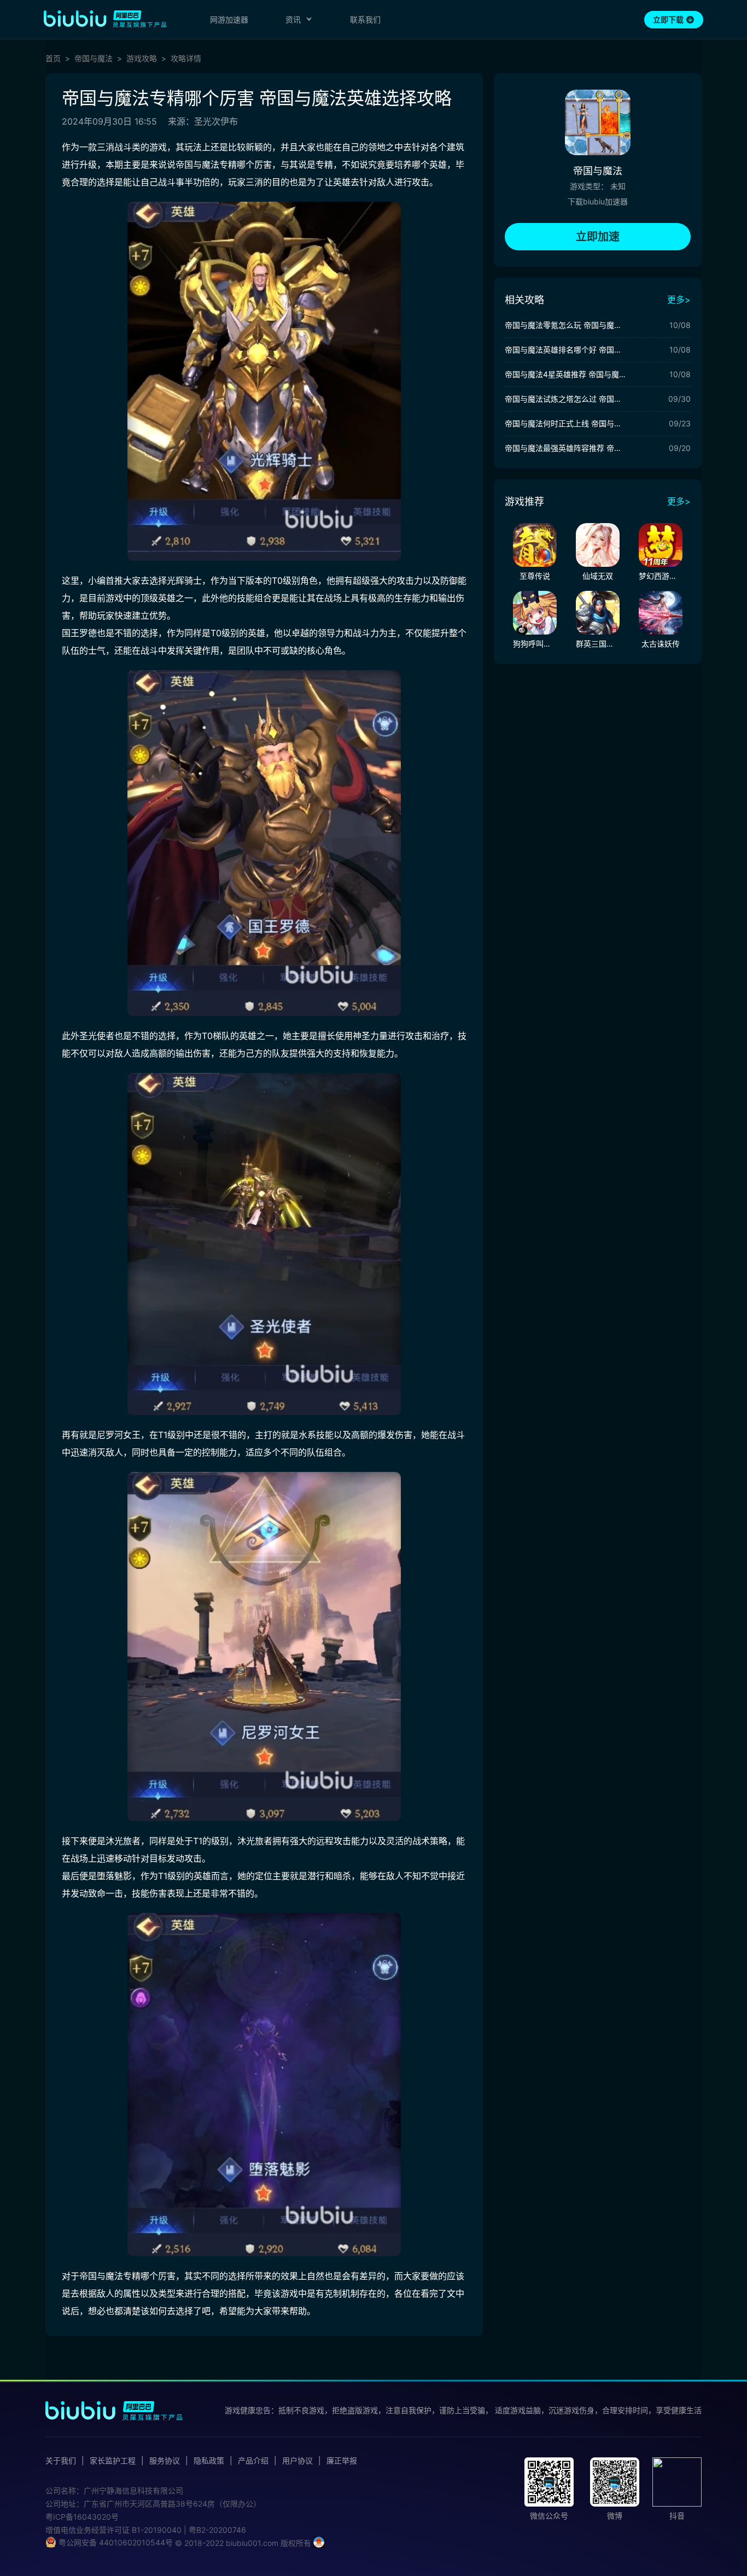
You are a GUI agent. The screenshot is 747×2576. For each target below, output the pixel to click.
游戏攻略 (142, 58)
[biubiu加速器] (105, 19)
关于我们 (61, 2461)
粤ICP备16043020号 (82, 2517)
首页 (53, 58)
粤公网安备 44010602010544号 (115, 2542)
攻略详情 (186, 58)
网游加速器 (229, 19)
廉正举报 (342, 2461)
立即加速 (598, 237)
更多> (679, 300)
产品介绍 (253, 2461)
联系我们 (365, 19)
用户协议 (297, 2461)
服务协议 (165, 2461)
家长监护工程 (113, 2461)
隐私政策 (209, 2461)
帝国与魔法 (94, 58)
